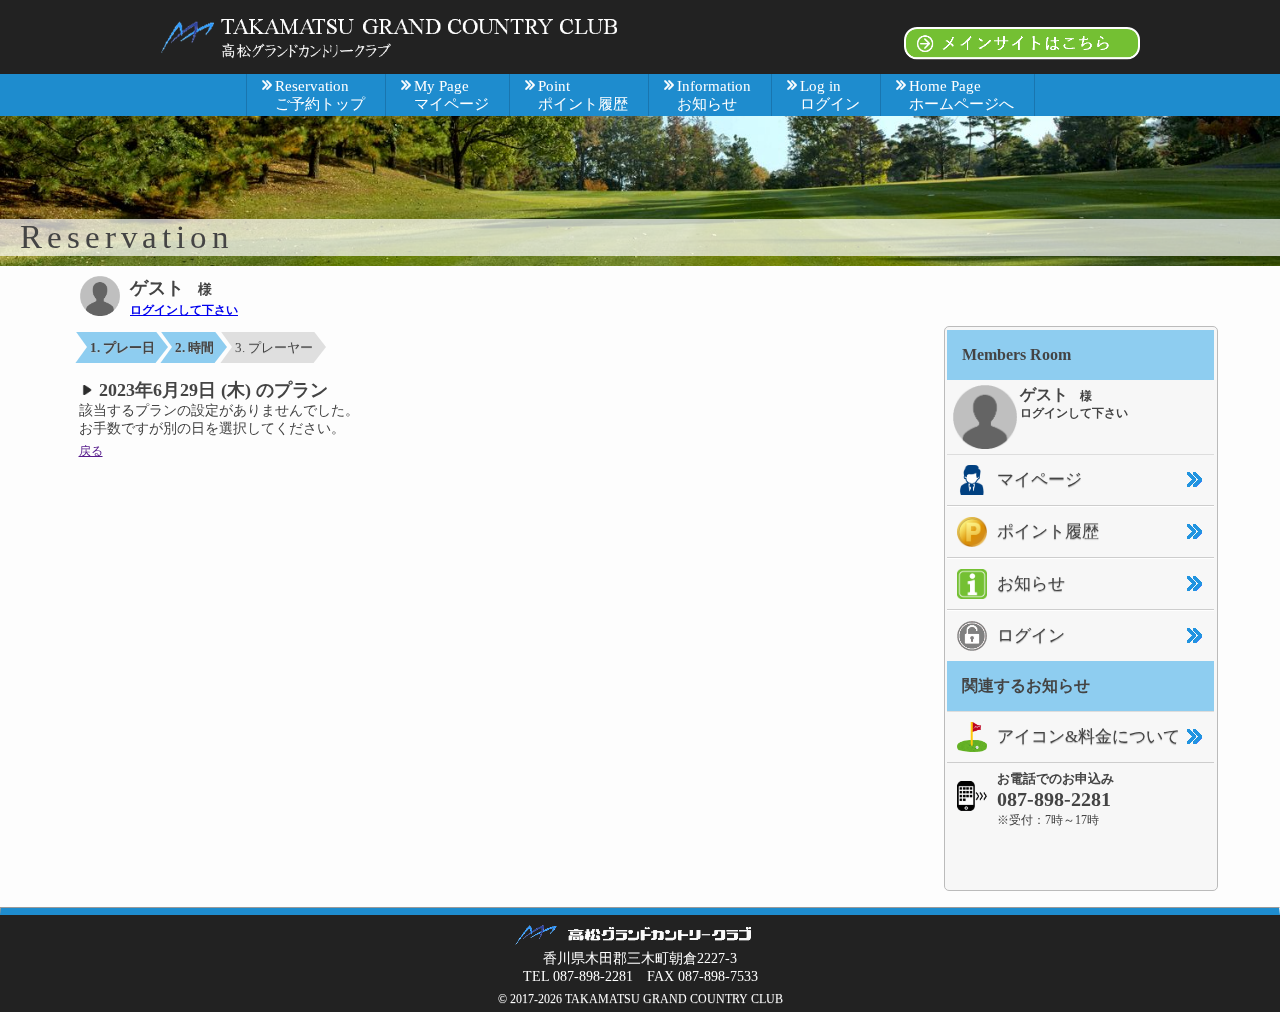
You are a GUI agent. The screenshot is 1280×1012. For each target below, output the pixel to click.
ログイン (1031, 635)
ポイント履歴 (1048, 531)
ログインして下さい (184, 310)
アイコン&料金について (1088, 736)
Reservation (320, 95)
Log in (830, 95)
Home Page (961, 95)
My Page (451, 95)
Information (714, 95)
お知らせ (1031, 583)
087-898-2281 (1054, 799)
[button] (1081, 858)
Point (583, 95)
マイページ (1039, 479)
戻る (91, 451)
